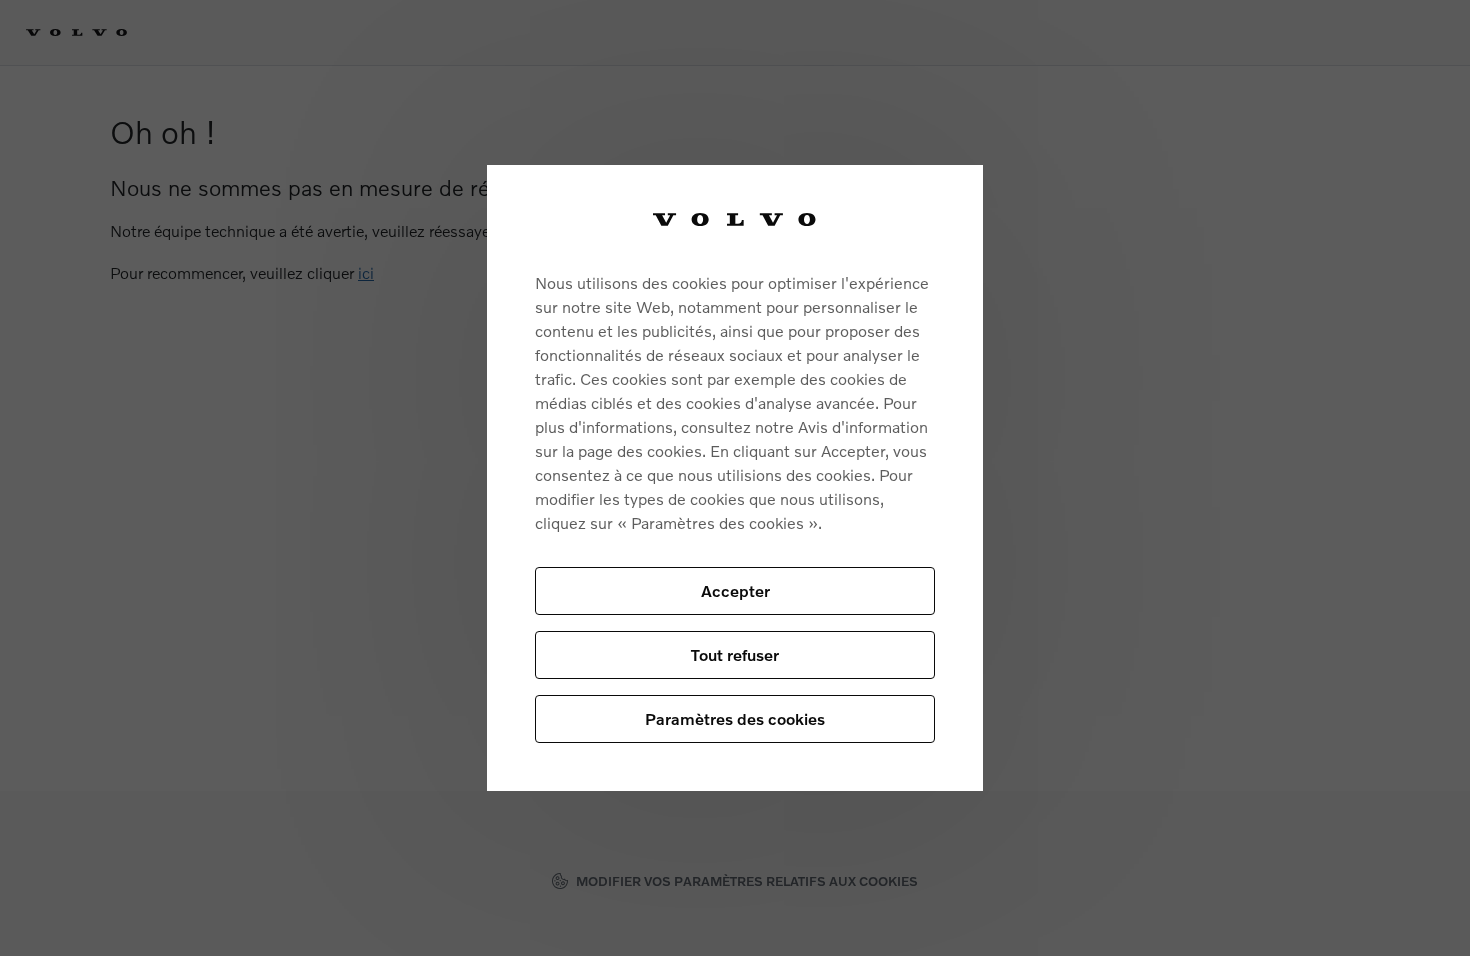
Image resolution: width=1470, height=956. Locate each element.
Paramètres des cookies (735, 718)
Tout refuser (735, 654)
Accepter (735, 590)
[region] (735, 477)
